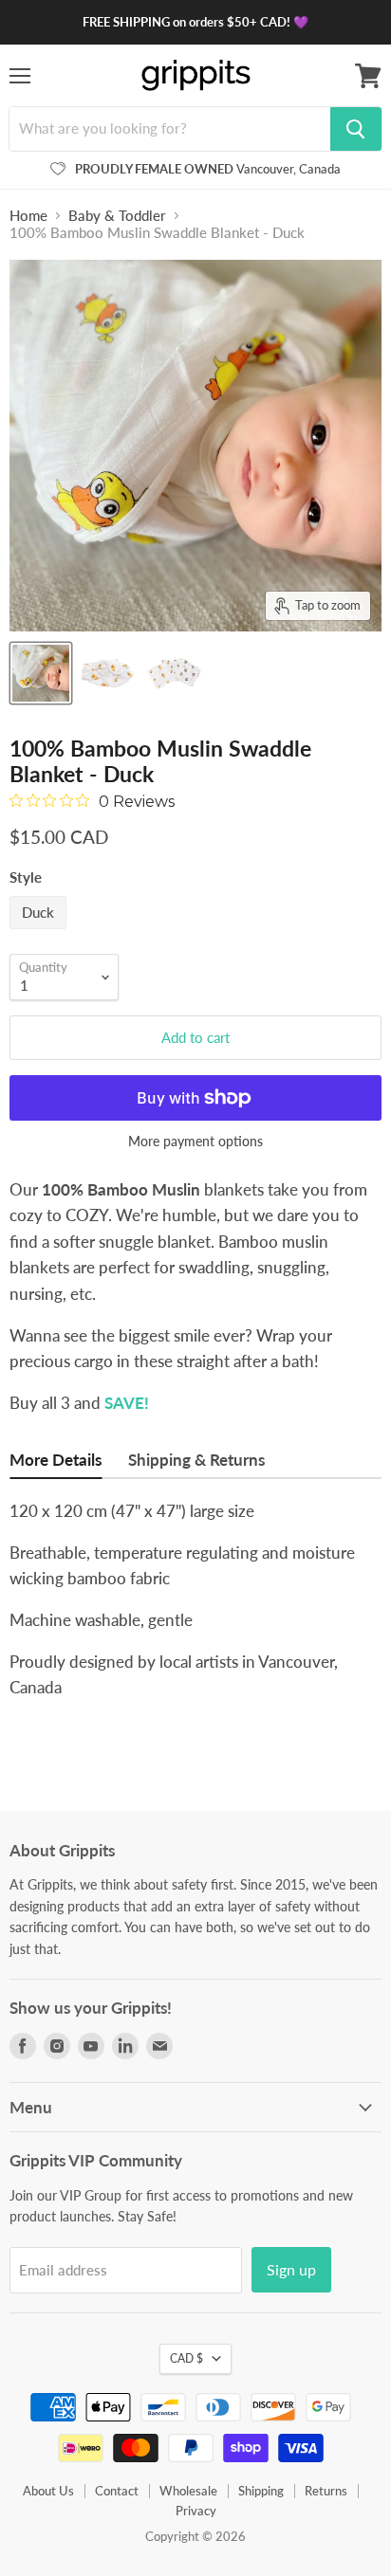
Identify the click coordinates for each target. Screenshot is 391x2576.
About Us (48, 2491)
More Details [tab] (56, 1460)
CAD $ (186, 2358)
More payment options (195, 1142)
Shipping (261, 2491)
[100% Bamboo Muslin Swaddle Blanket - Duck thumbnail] (41, 673)
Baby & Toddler (117, 216)
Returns (326, 2491)
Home (28, 216)
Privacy (196, 2511)
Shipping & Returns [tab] (196, 1460)
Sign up (291, 2269)
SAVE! (127, 1403)
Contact (117, 2491)
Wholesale (188, 2491)
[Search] (356, 129)
